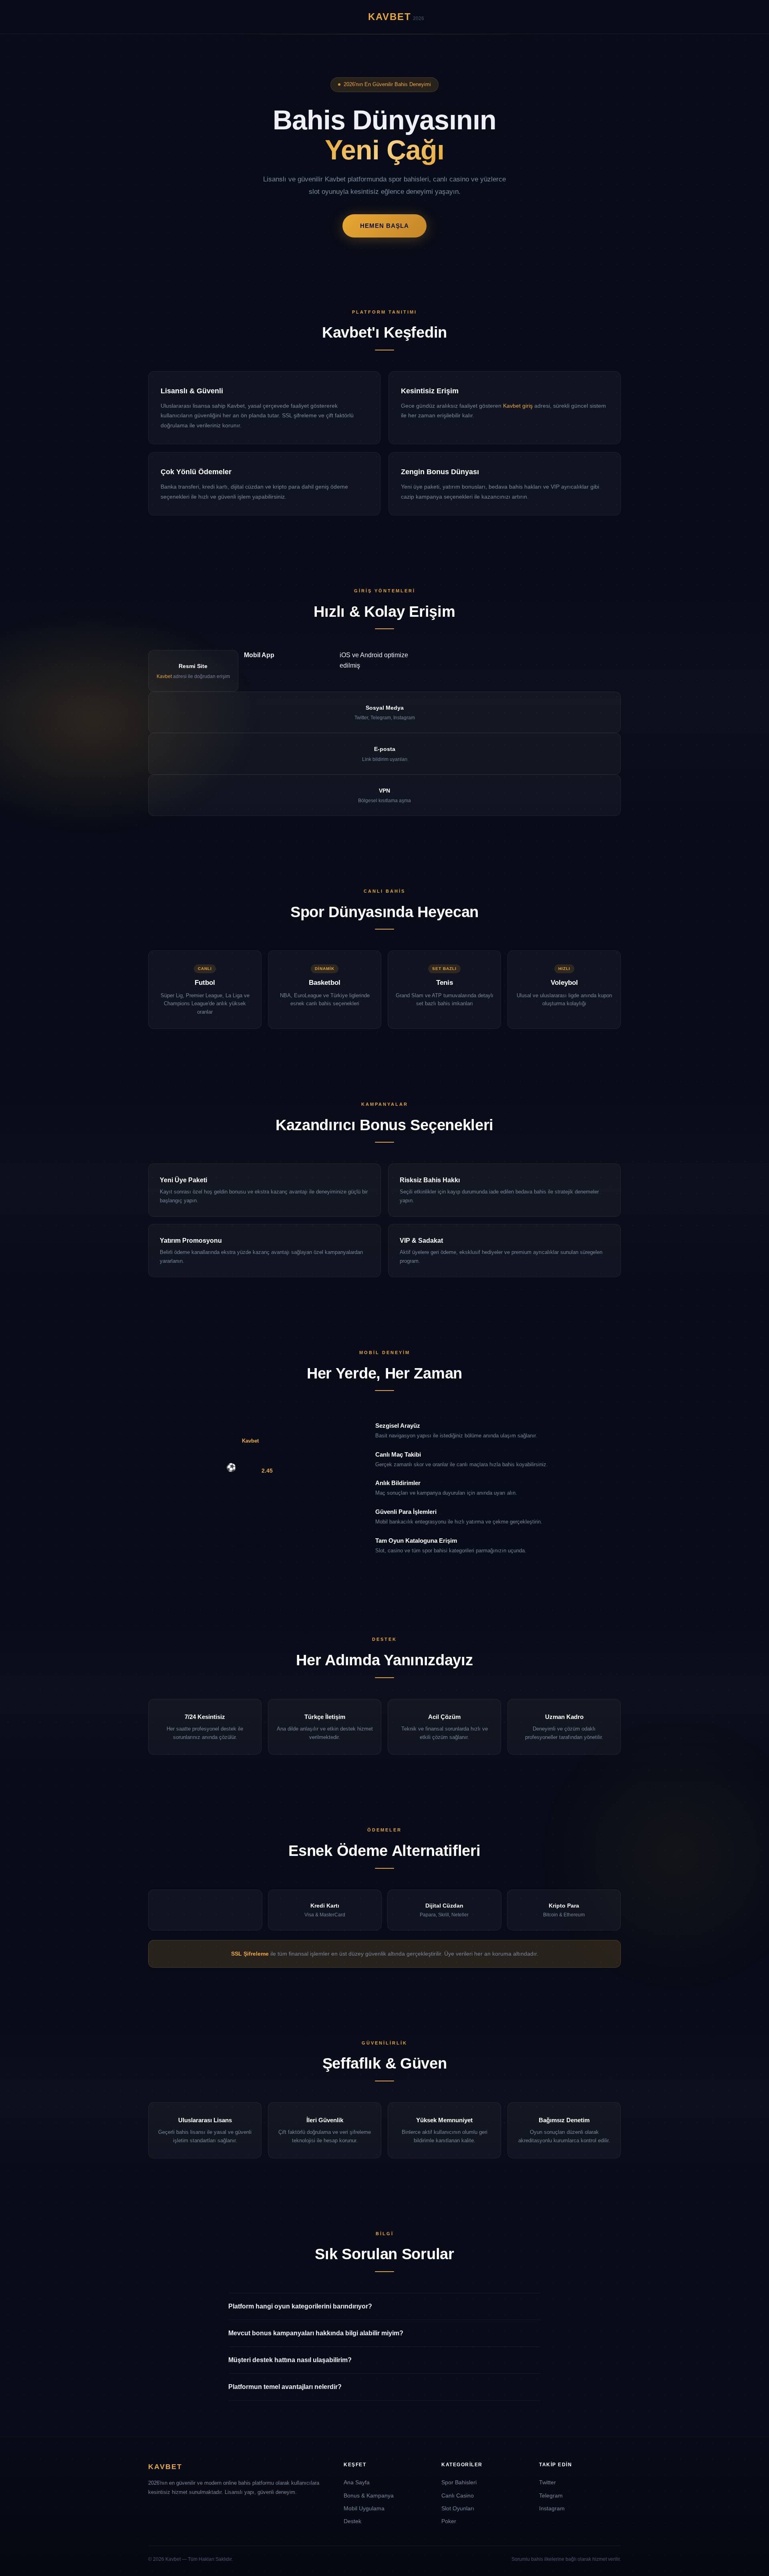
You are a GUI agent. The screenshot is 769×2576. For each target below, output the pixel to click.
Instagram (552, 2508)
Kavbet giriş (518, 406)
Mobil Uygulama (364, 2508)
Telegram (551, 2495)
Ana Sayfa (357, 2482)
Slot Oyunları (458, 2508)
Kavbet (164, 676)
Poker (449, 2521)
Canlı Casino (458, 2495)
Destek (352, 2521)
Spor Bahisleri (459, 2482)
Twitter (548, 2482)
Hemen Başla (384, 226)
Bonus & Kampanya (369, 2495)
